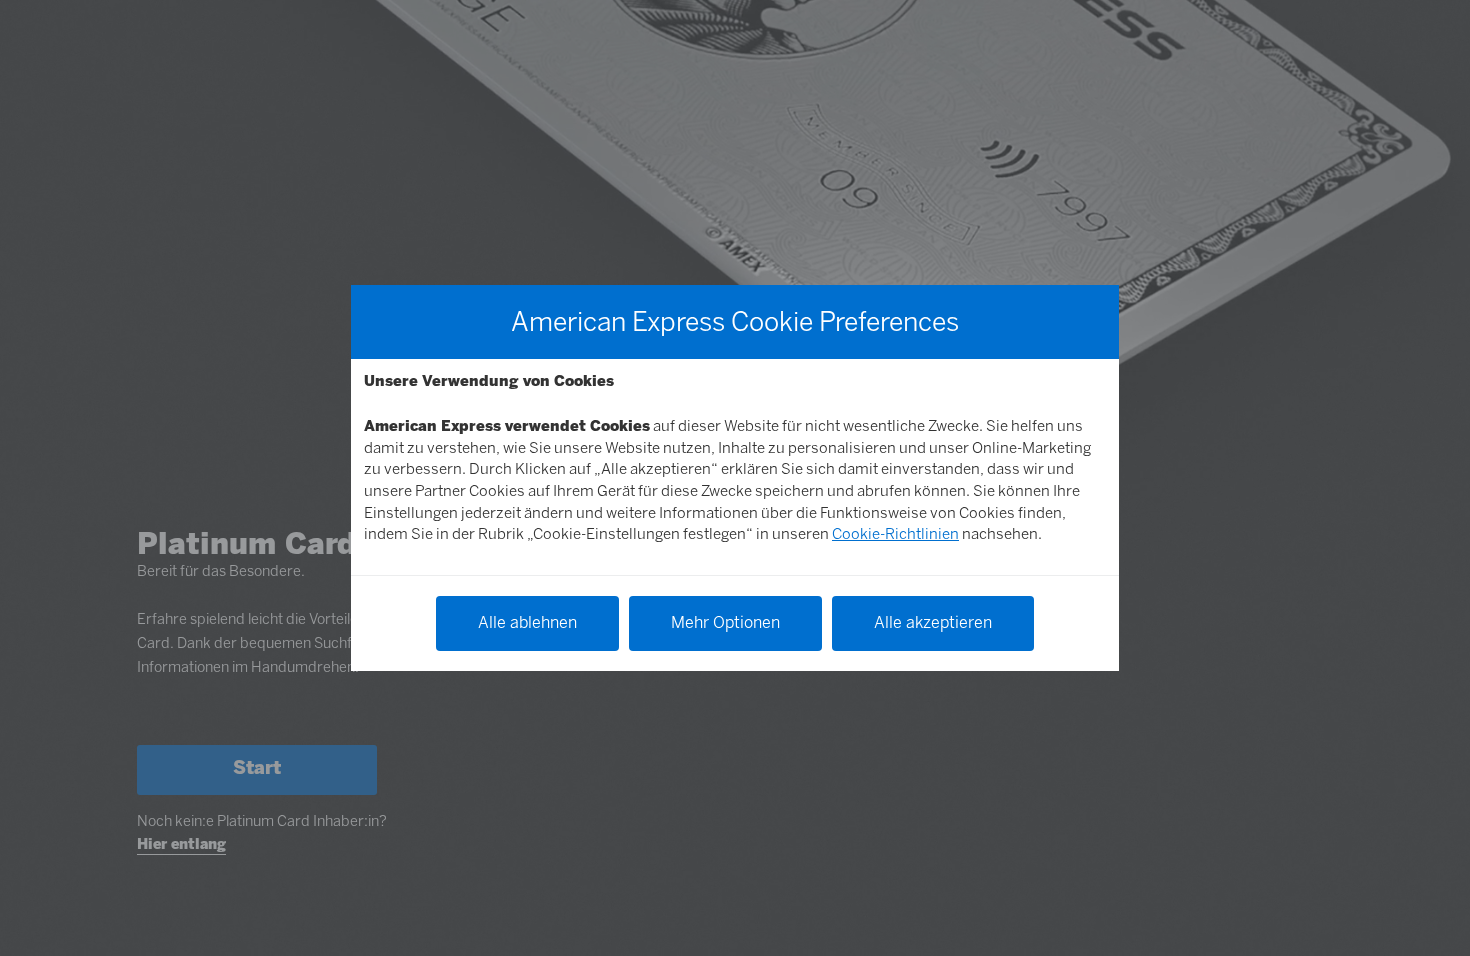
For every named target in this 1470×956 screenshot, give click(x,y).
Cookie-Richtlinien (895, 534)
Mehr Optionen (725, 622)
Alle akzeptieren (933, 622)
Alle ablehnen (527, 622)
